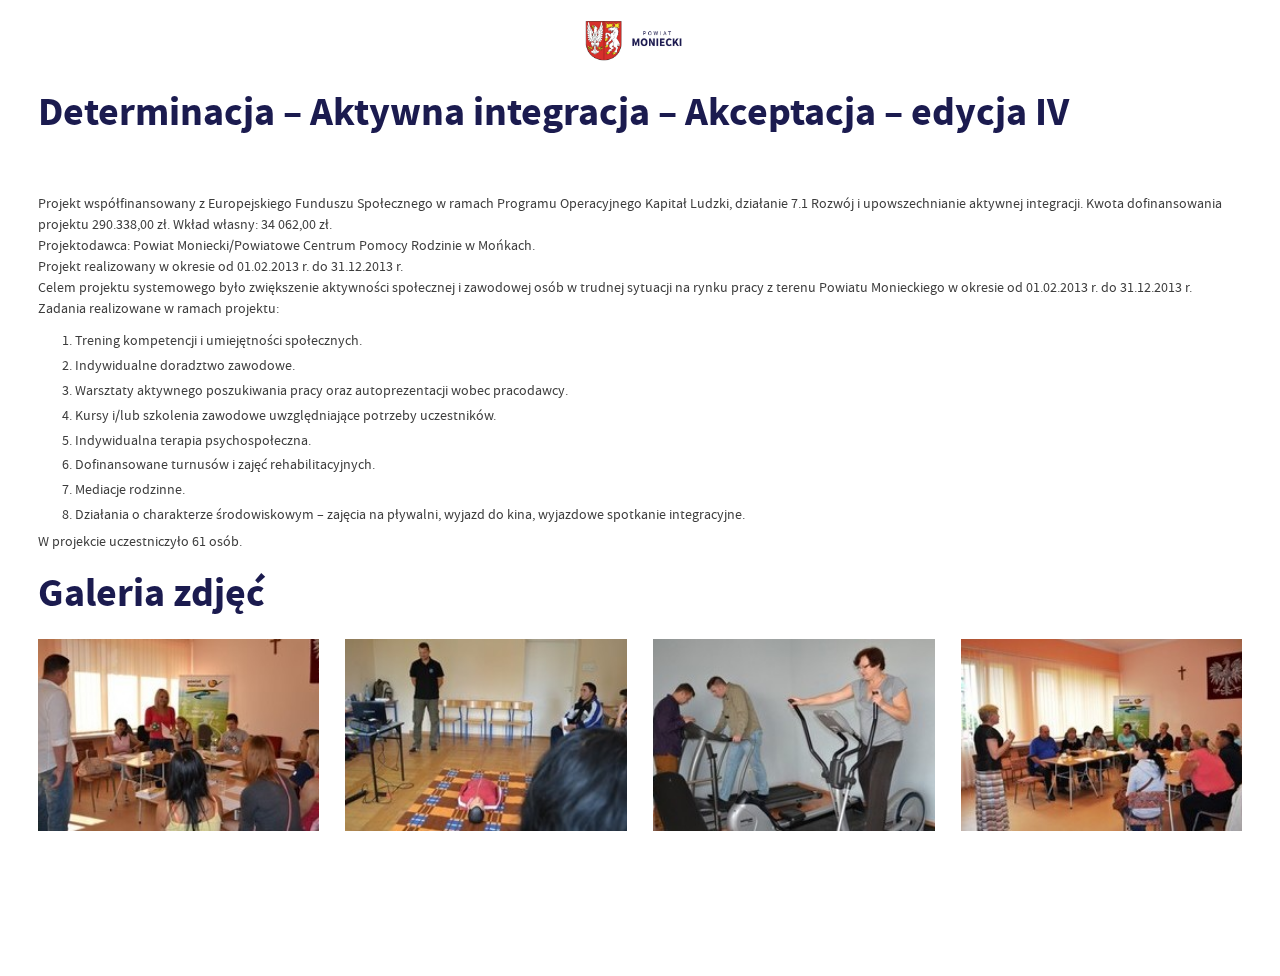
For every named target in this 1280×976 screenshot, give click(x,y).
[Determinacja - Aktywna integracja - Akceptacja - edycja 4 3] (794, 734)
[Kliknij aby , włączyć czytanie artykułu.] (51, 167)
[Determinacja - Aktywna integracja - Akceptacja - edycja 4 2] (486, 734)
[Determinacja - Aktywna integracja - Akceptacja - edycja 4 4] (1102, 734)
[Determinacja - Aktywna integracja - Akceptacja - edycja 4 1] (179, 734)
